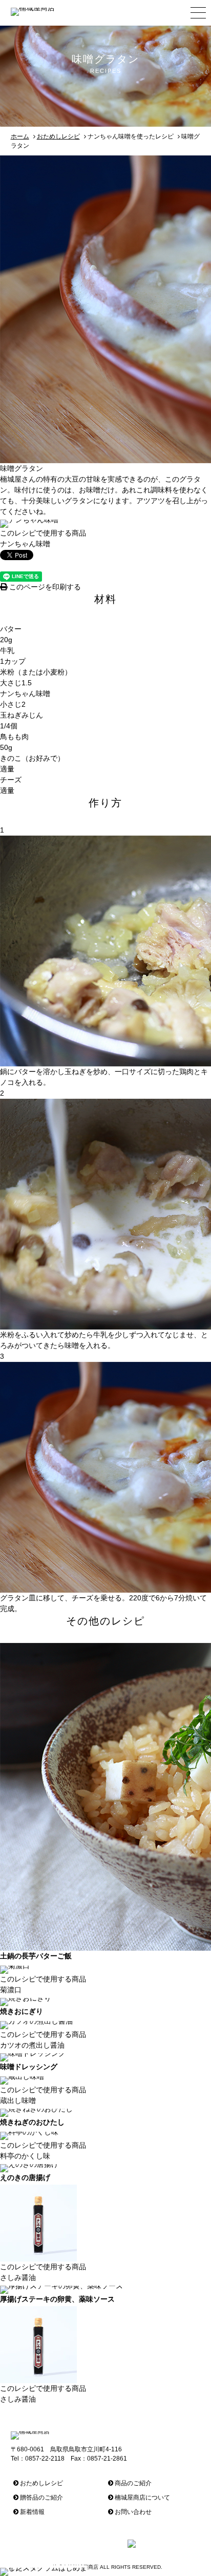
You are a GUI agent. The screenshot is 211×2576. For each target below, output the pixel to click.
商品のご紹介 (132, 2483)
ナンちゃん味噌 (25, 544)
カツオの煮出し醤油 (32, 2045)
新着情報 (31, 2512)
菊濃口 (11, 1990)
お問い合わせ (132, 2512)
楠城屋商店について (142, 2498)
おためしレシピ (58, 136)
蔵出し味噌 (18, 2101)
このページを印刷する (44, 587)
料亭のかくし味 (25, 2156)
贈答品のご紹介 (41, 2498)
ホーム (20, 136)
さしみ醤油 (18, 2277)
